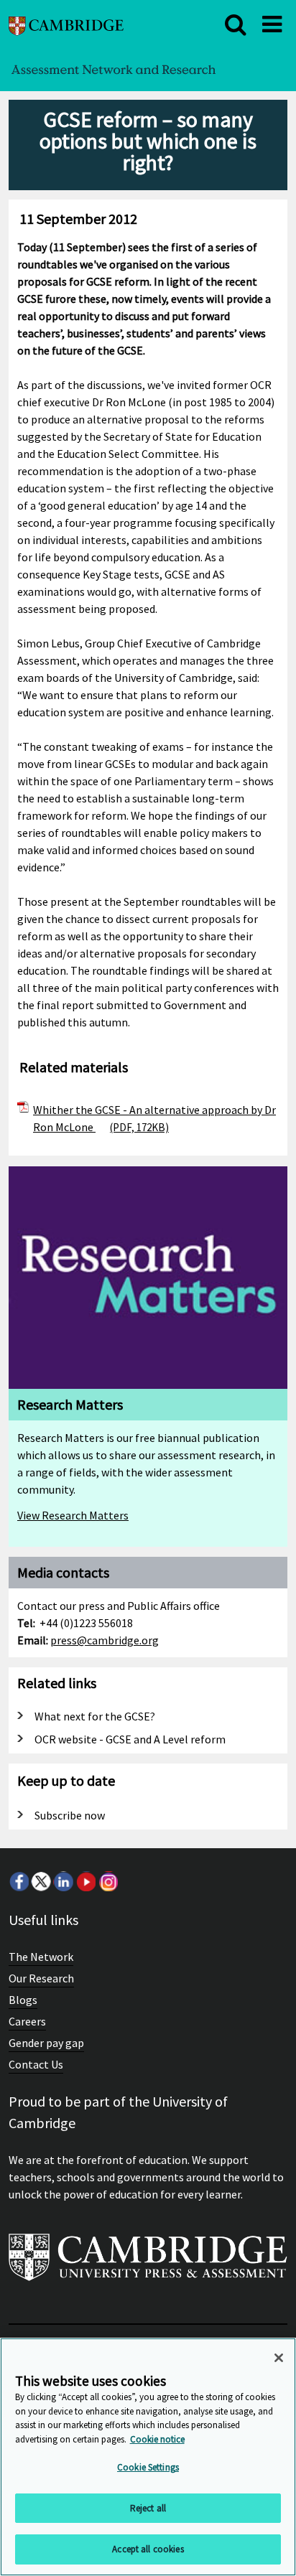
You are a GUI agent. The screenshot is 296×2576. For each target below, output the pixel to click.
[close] (236, 24)
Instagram (108, 1881)
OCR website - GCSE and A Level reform (130, 1739)
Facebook (19, 1881)
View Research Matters (73, 1515)
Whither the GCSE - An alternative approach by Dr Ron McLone (154, 1118)
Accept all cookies (148, 2549)
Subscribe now (70, 1815)
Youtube (85, 1881)
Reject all (148, 2508)
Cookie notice (157, 2439)
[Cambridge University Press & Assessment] (148, 2263)
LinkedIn (63, 1881)
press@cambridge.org (105, 1640)
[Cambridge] (66, 24)
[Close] (279, 2358)
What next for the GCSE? (95, 1716)
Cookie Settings (148, 2467)
